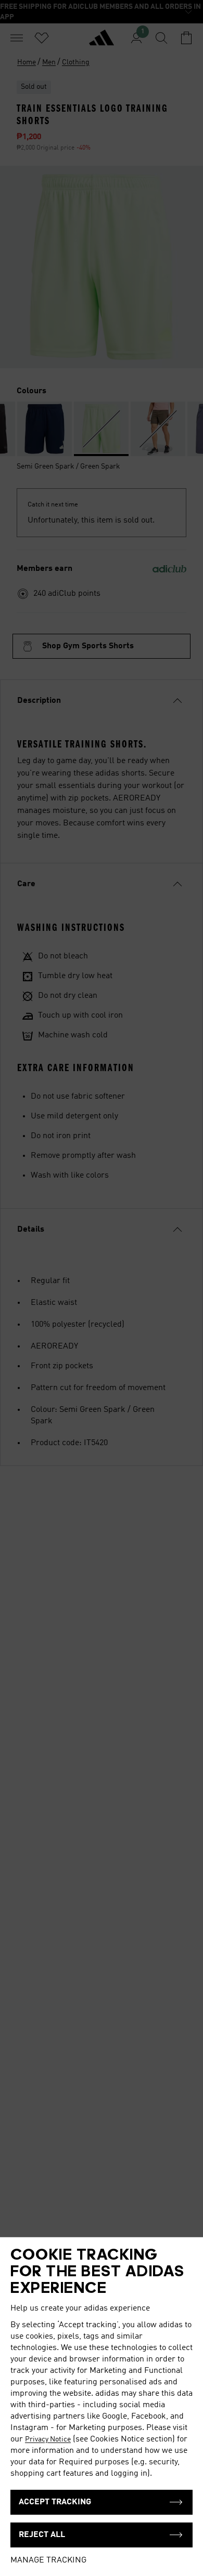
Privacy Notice (48, 2439)
